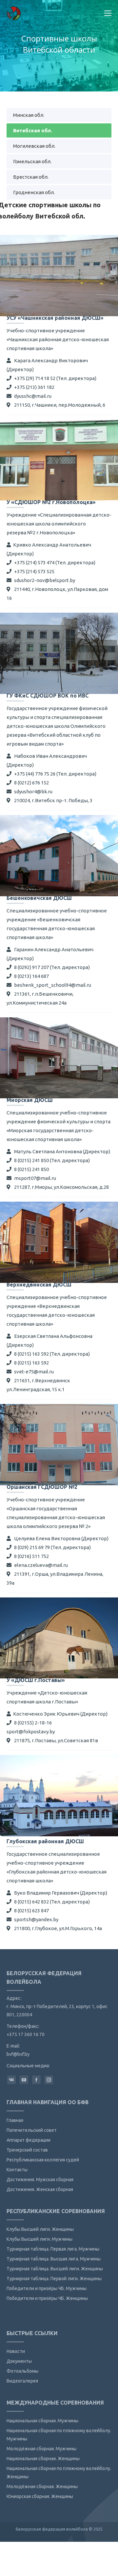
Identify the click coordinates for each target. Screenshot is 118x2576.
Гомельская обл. (32, 161)
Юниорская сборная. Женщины (40, 2496)
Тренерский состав (27, 2150)
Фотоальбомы (22, 2371)
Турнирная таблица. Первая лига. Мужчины (53, 2249)
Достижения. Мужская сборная (40, 2180)
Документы (19, 2361)
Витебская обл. (33, 130)
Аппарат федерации (29, 2140)
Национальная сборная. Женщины (43, 2459)
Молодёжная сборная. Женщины (42, 2487)
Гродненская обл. (34, 192)
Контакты (17, 2170)
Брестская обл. (31, 177)
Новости (16, 2351)
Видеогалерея (22, 2381)
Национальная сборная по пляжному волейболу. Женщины (59, 2473)
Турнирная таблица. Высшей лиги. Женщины (55, 2269)
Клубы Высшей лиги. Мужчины (39, 2239)
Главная (15, 2120)
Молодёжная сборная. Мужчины (41, 2449)
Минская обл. (29, 115)
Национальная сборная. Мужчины (42, 2421)
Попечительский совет (32, 2130)
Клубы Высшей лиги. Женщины (40, 2229)
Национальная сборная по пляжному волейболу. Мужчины (59, 2435)
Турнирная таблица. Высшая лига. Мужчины (54, 2259)
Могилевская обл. (34, 146)
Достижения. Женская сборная (40, 2189)
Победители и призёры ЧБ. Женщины (47, 2298)
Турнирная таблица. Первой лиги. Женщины (54, 2279)
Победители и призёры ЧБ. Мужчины (47, 2288)
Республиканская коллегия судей (43, 2160)
